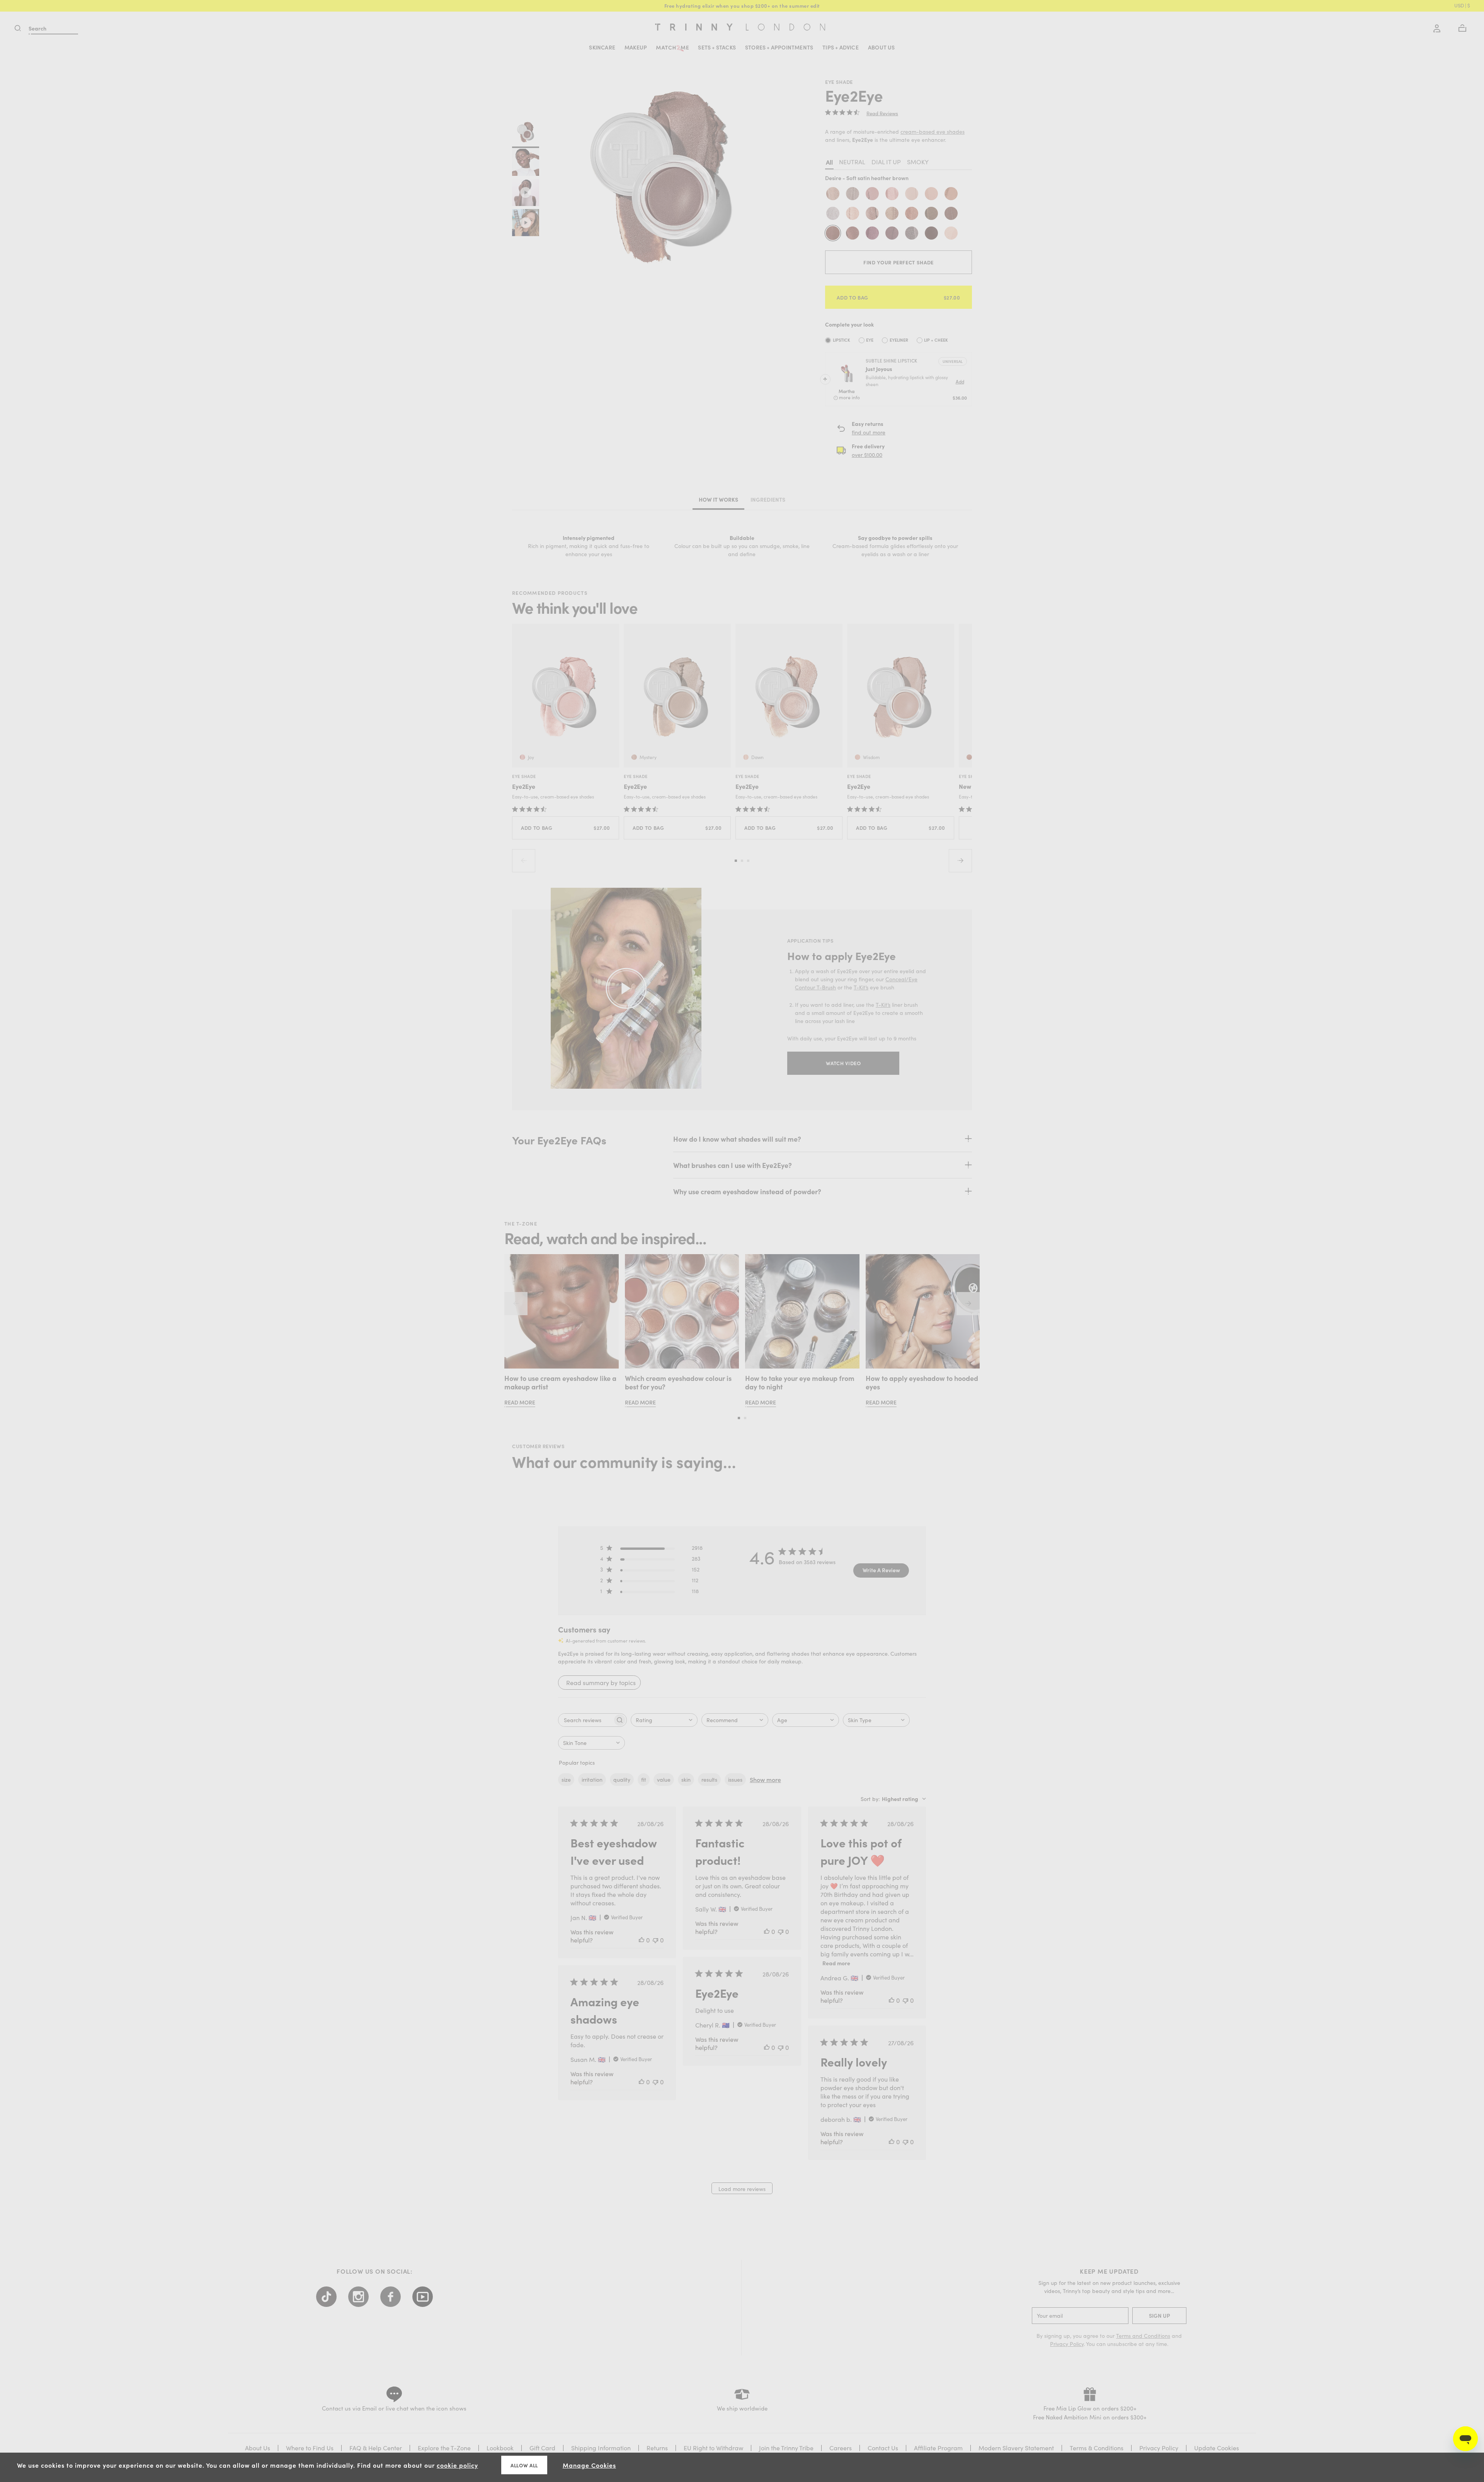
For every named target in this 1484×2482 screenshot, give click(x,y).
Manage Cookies (589, 2465)
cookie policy (457, 2465)
